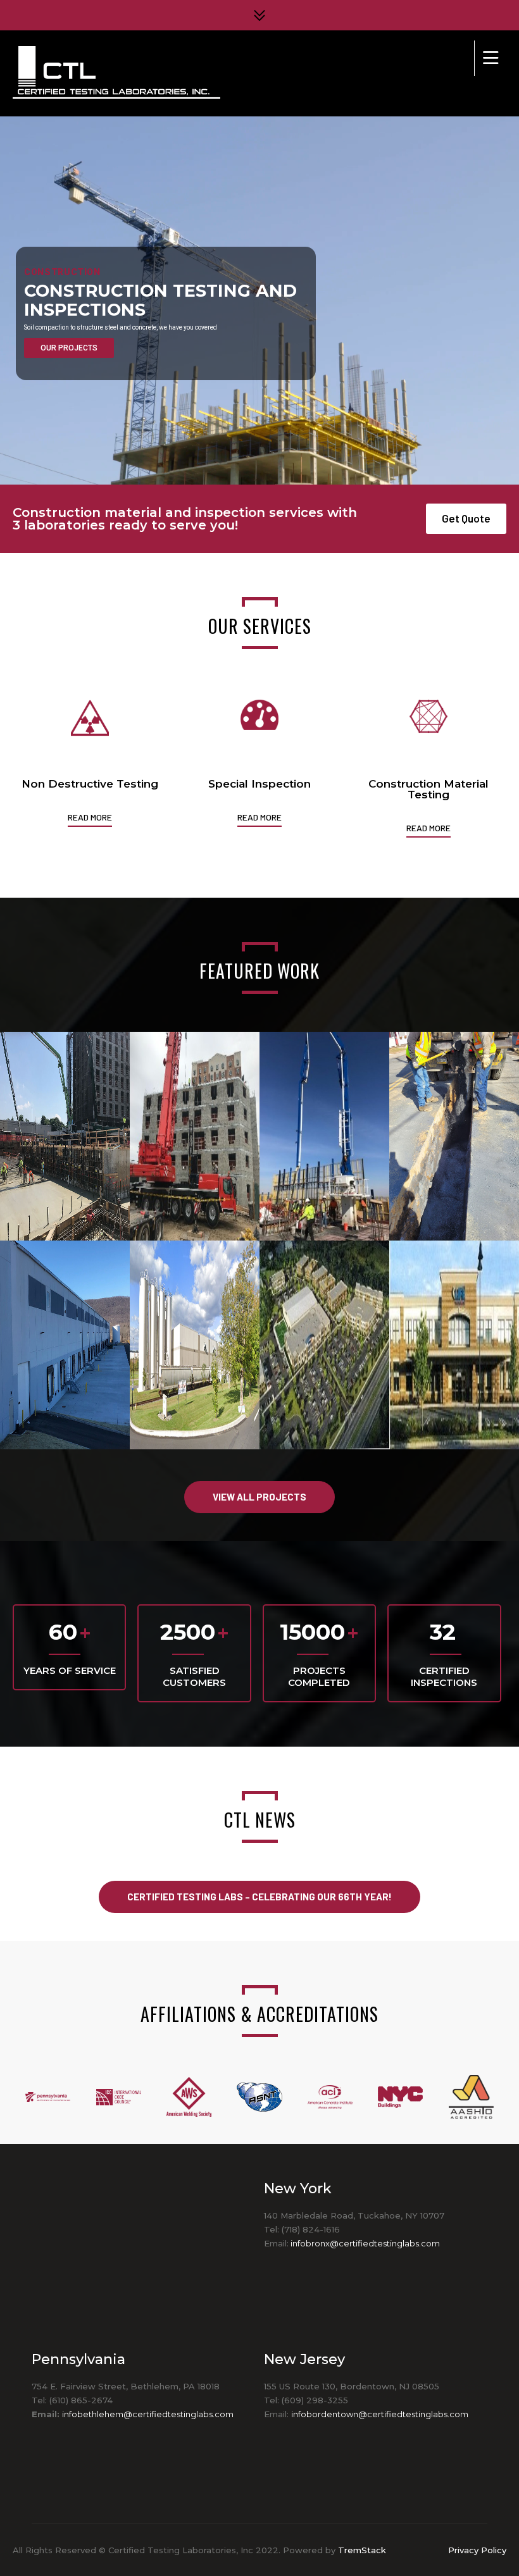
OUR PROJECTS (69, 348)
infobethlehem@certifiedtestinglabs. (138, 2414)
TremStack (362, 2550)
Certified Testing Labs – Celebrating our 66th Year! (259, 1897)
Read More (90, 817)
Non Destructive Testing (90, 784)
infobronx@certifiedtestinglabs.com (364, 2243)
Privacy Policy (477, 2550)
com (224, 2414)
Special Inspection (259, 784)
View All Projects (259, 1497)
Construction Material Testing (428, 789)
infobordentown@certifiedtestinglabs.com (380, 2414)
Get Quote (466, 518)
